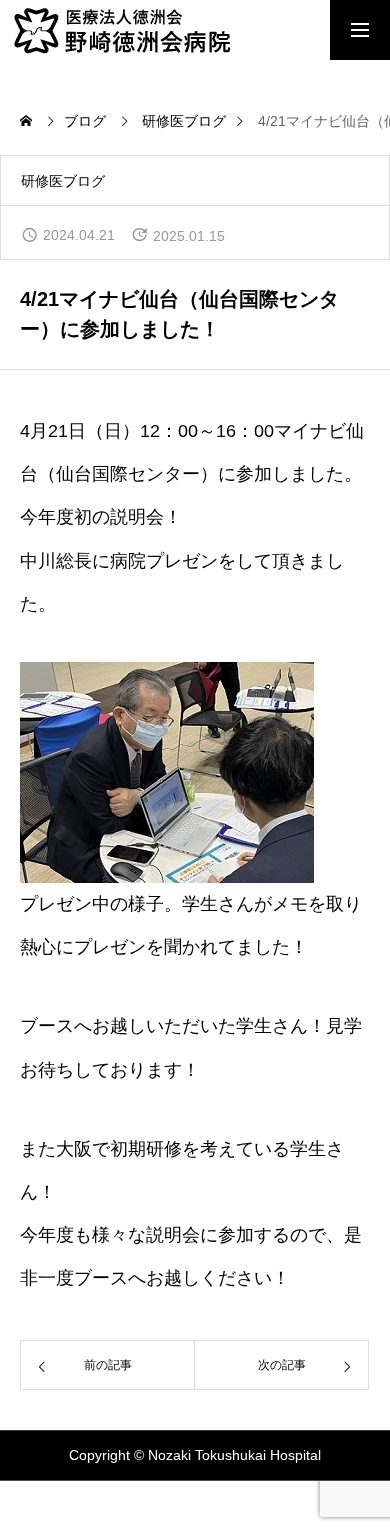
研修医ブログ (63, 181)
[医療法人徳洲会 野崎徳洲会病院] (160, 30)
